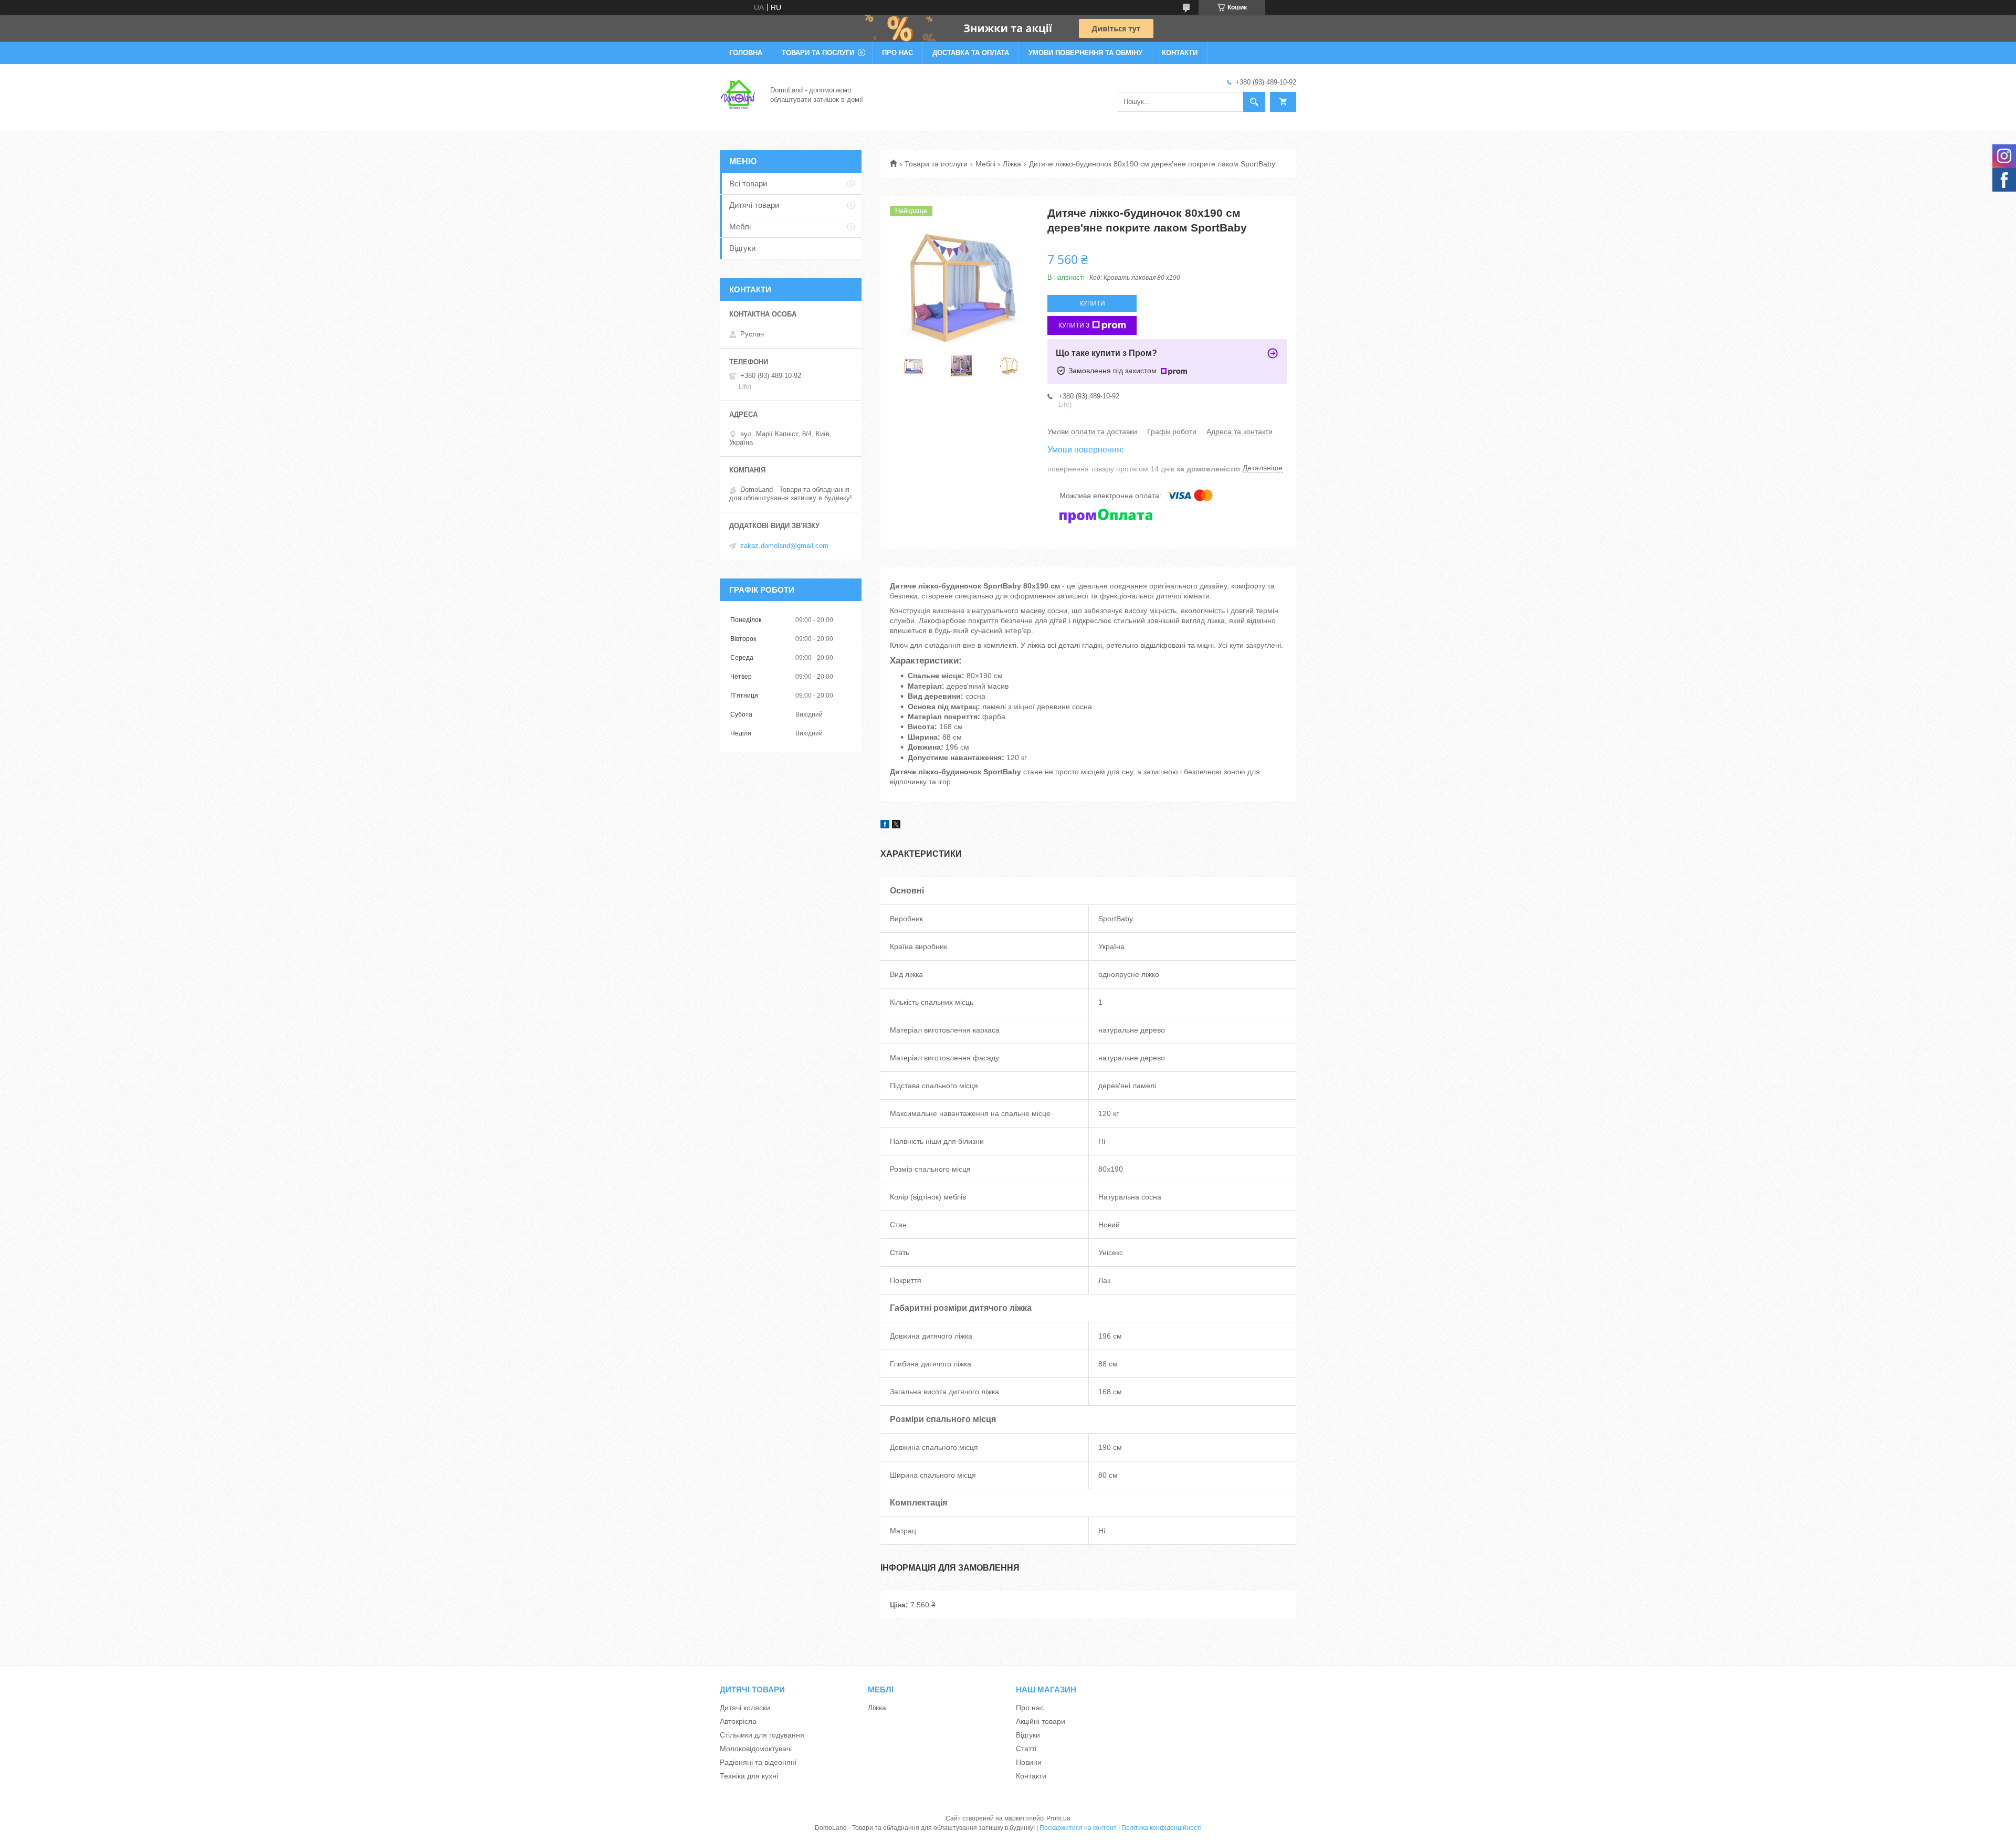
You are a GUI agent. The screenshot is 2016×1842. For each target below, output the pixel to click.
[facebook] (885, 826)
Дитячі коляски (745, 1708)
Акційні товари (1041, 1721)
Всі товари (748, 183)
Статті (1026, 1749)
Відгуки (742, 248)
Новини (1029, 1762)
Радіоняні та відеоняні (758, 1762)
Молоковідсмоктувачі (756, 1749)
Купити (1092, 303)
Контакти (1180, 53)
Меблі (985, 164)
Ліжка (1012, 164)
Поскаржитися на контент (1078, 1828)
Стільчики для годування (762, 1735)
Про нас (897, 53)
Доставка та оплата (971, 53)
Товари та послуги (818, 53)
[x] (896, 826)
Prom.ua (1058, 1818)
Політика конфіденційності (1162, 1828)
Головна (746, 53)
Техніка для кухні (749, 1776)
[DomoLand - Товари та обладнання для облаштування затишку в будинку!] (739, 94)
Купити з (1074, 325)
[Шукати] (1254, 102)
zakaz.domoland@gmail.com (784, 546)
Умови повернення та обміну (1085, 53)
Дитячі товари (754, 205)
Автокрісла (738, 1721)
